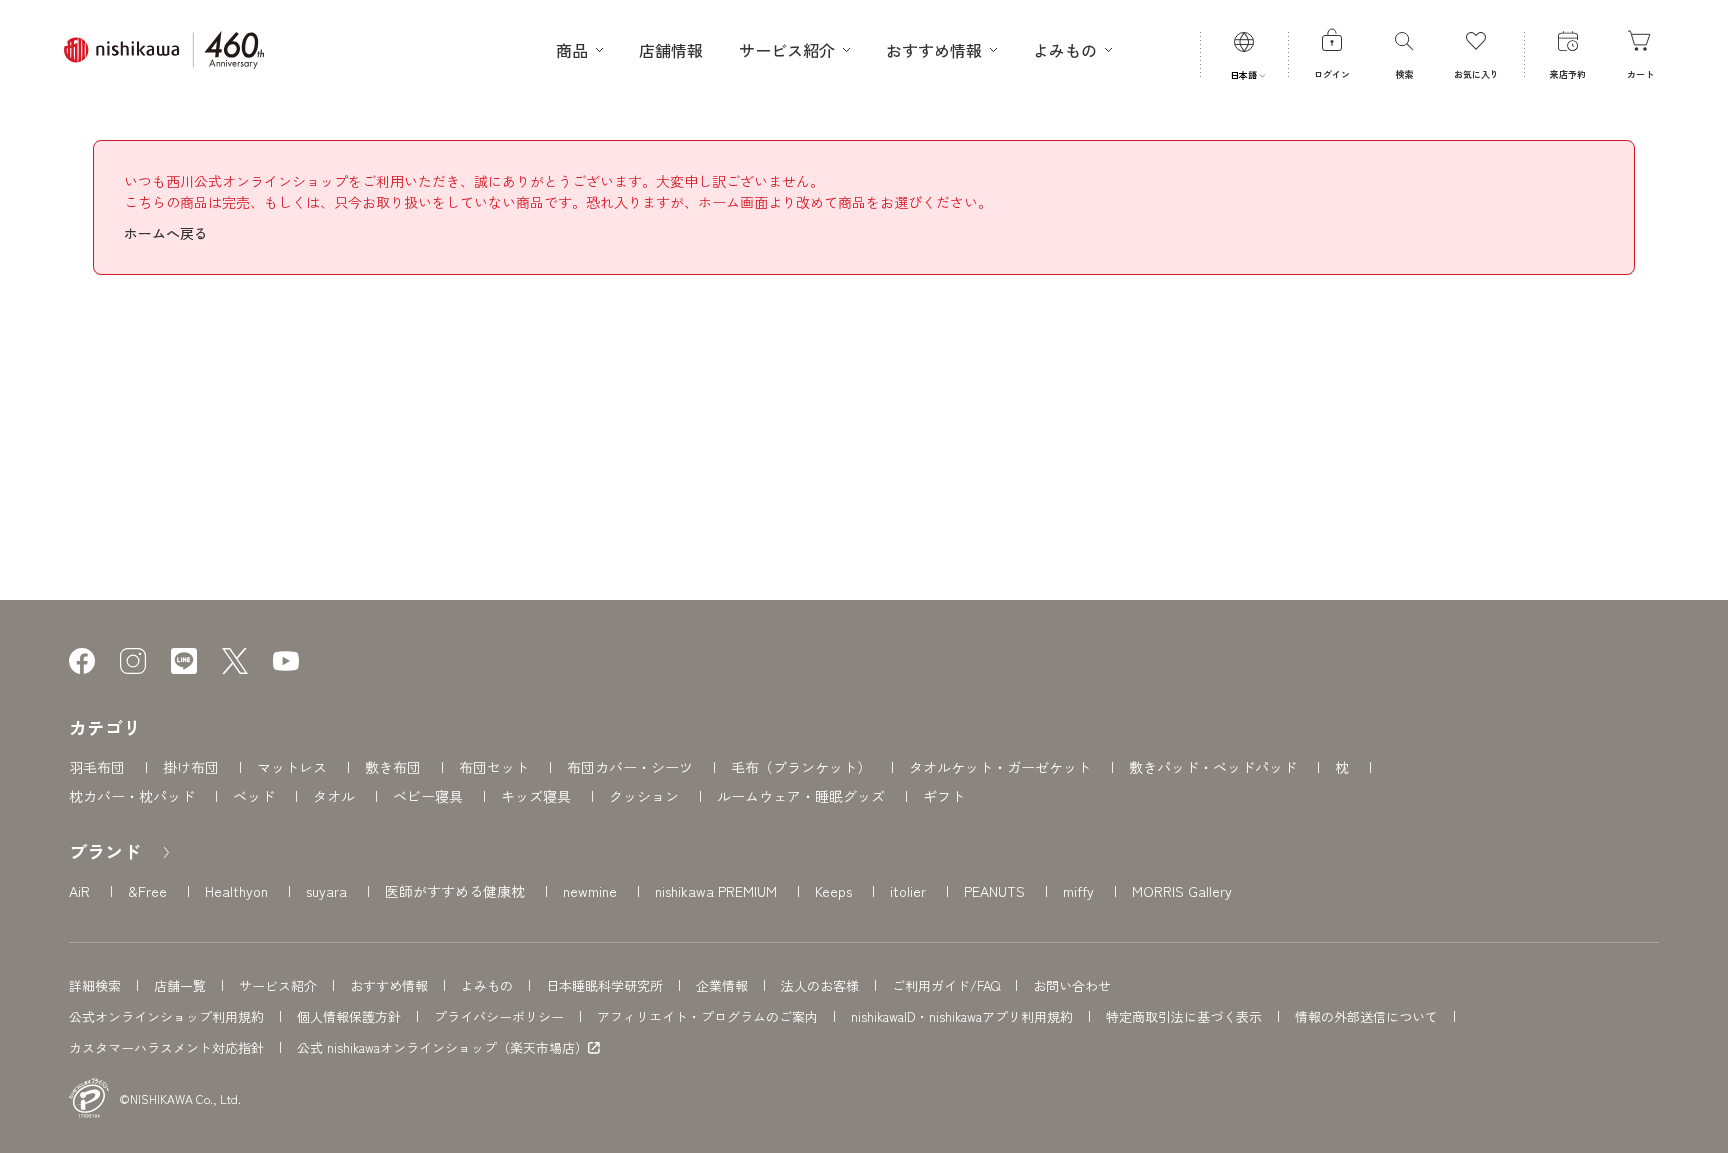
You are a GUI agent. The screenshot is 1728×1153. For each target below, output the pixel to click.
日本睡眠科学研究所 (604, 985)
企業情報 (722, 985)
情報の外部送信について (1366, 1016)
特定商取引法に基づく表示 (1184, 1016)
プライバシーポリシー (499, 1016)
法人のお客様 (820, 985)
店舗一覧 (180, 985)
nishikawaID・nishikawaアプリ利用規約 (962, 1016)
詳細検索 (95, 985)
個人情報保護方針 (349, 1016)
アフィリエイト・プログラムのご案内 (707, 1016)
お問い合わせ (1072, 985)
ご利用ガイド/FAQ (946, 985)
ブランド (105, 851)
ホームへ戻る (166, 233)
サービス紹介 (278, 985)
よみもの (487, 985)
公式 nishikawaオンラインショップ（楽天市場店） (442, 1048)
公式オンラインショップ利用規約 (166, 1016)
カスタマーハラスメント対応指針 (166, 1047)
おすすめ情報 (389, 985)
